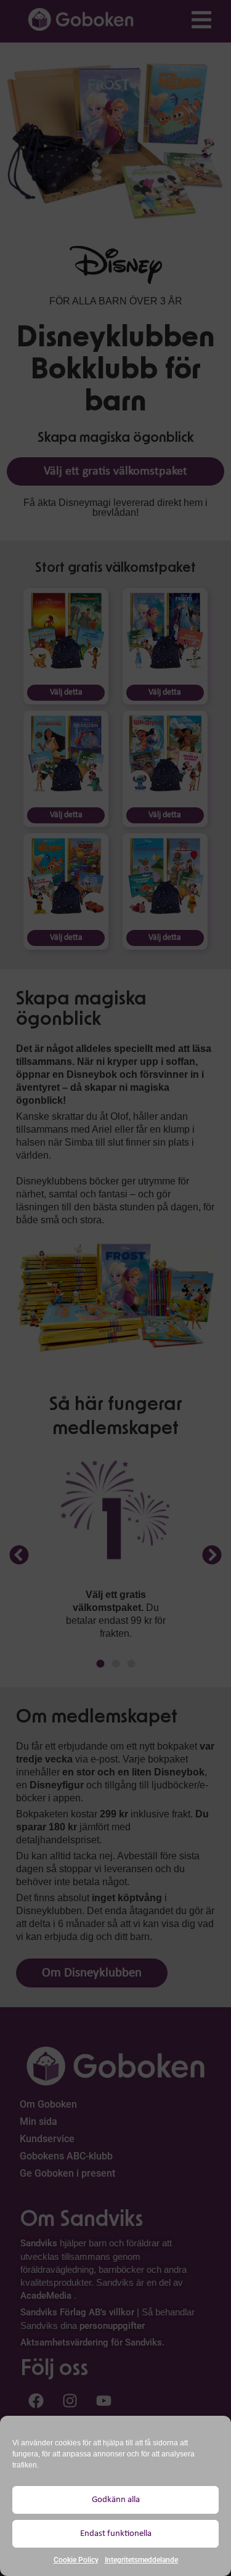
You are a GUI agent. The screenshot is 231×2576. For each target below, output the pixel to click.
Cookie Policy (76, 2560)
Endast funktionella (116, 2534)
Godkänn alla (116, 2500)
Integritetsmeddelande (141, 2560)
